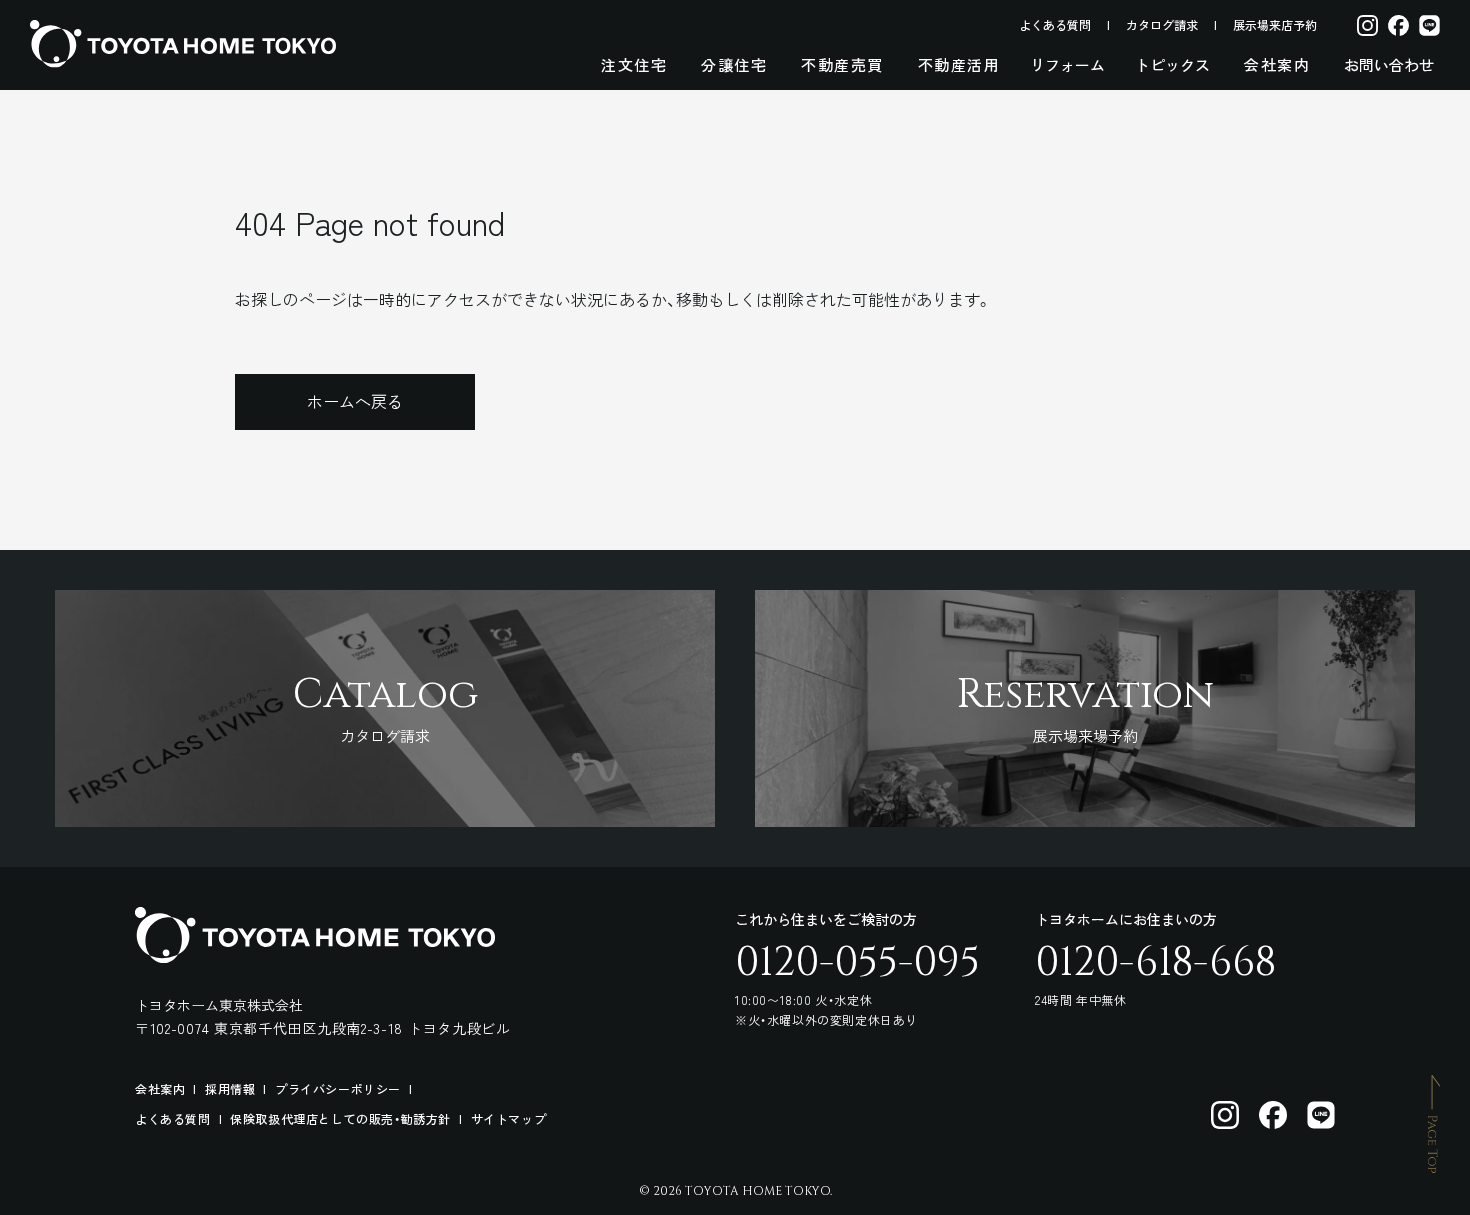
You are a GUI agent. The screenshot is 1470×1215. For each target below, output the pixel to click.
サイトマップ (509, 1118)
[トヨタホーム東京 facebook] (1273, 1115)
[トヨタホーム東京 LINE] (1321, 1115)
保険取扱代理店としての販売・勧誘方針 (340, 1118)
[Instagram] (1367, 24)
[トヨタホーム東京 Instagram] (1225, 1115)
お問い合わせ (1389, 64)
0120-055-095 (857, 963)
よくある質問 (1055, 24)
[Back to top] (1434, 1122)
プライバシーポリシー (338, 1088)
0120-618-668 (1155, 963)
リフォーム (1067, 64)
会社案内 (1277, 64)
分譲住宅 (734, 64)
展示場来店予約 (1275, 24)
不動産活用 (959, 64)
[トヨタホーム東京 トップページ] (183, 44)
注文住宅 (634, 64)
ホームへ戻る (355, 401)
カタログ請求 (1162, 24)
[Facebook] (1398, 24)
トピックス (1172, 64)
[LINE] (1429, 24)
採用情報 (230, 1088)
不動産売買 (842, 64)
